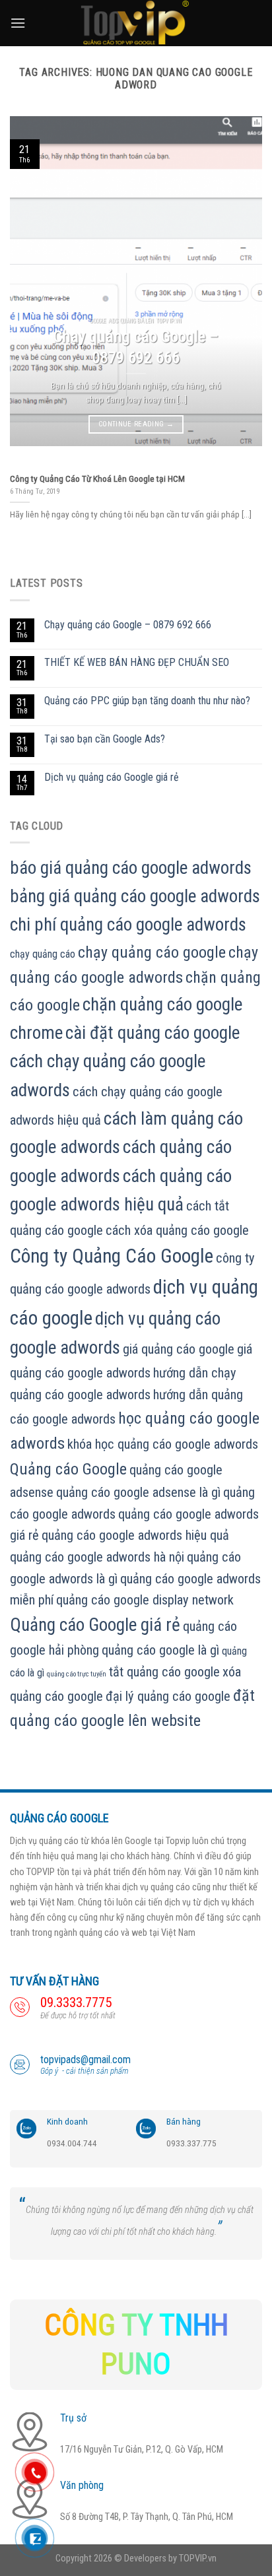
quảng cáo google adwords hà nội (97, 1557)
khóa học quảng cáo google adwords (163, 1444)
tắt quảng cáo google (164, 1672)
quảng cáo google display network (145, 1600)
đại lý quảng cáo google (168, 1696)
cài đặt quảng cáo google (153, 1033)
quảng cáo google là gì (160, 1650)
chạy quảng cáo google (152, 952)
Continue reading (136, 424)
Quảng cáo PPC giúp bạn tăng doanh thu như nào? (147, 701)
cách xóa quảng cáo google (177, 1230)
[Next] (240, 281)
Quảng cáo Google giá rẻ (95, 1625)
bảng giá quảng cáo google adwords (135, 896)
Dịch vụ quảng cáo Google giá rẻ (112, 777)
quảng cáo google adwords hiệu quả (135, 1535)
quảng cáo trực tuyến (77, 1674)
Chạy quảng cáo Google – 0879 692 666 (128, 625)
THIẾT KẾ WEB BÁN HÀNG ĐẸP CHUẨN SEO (137, 662)
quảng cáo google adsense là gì (138, 1492)
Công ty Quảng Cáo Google (112, 1256)
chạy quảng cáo (43, 954)
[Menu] (18, 23)
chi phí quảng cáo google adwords (128, 925)
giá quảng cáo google (179, 1349)
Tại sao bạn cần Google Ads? (105, 739)
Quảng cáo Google (68, 1469)
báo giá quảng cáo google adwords (131, 868)
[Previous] (32, 281)
